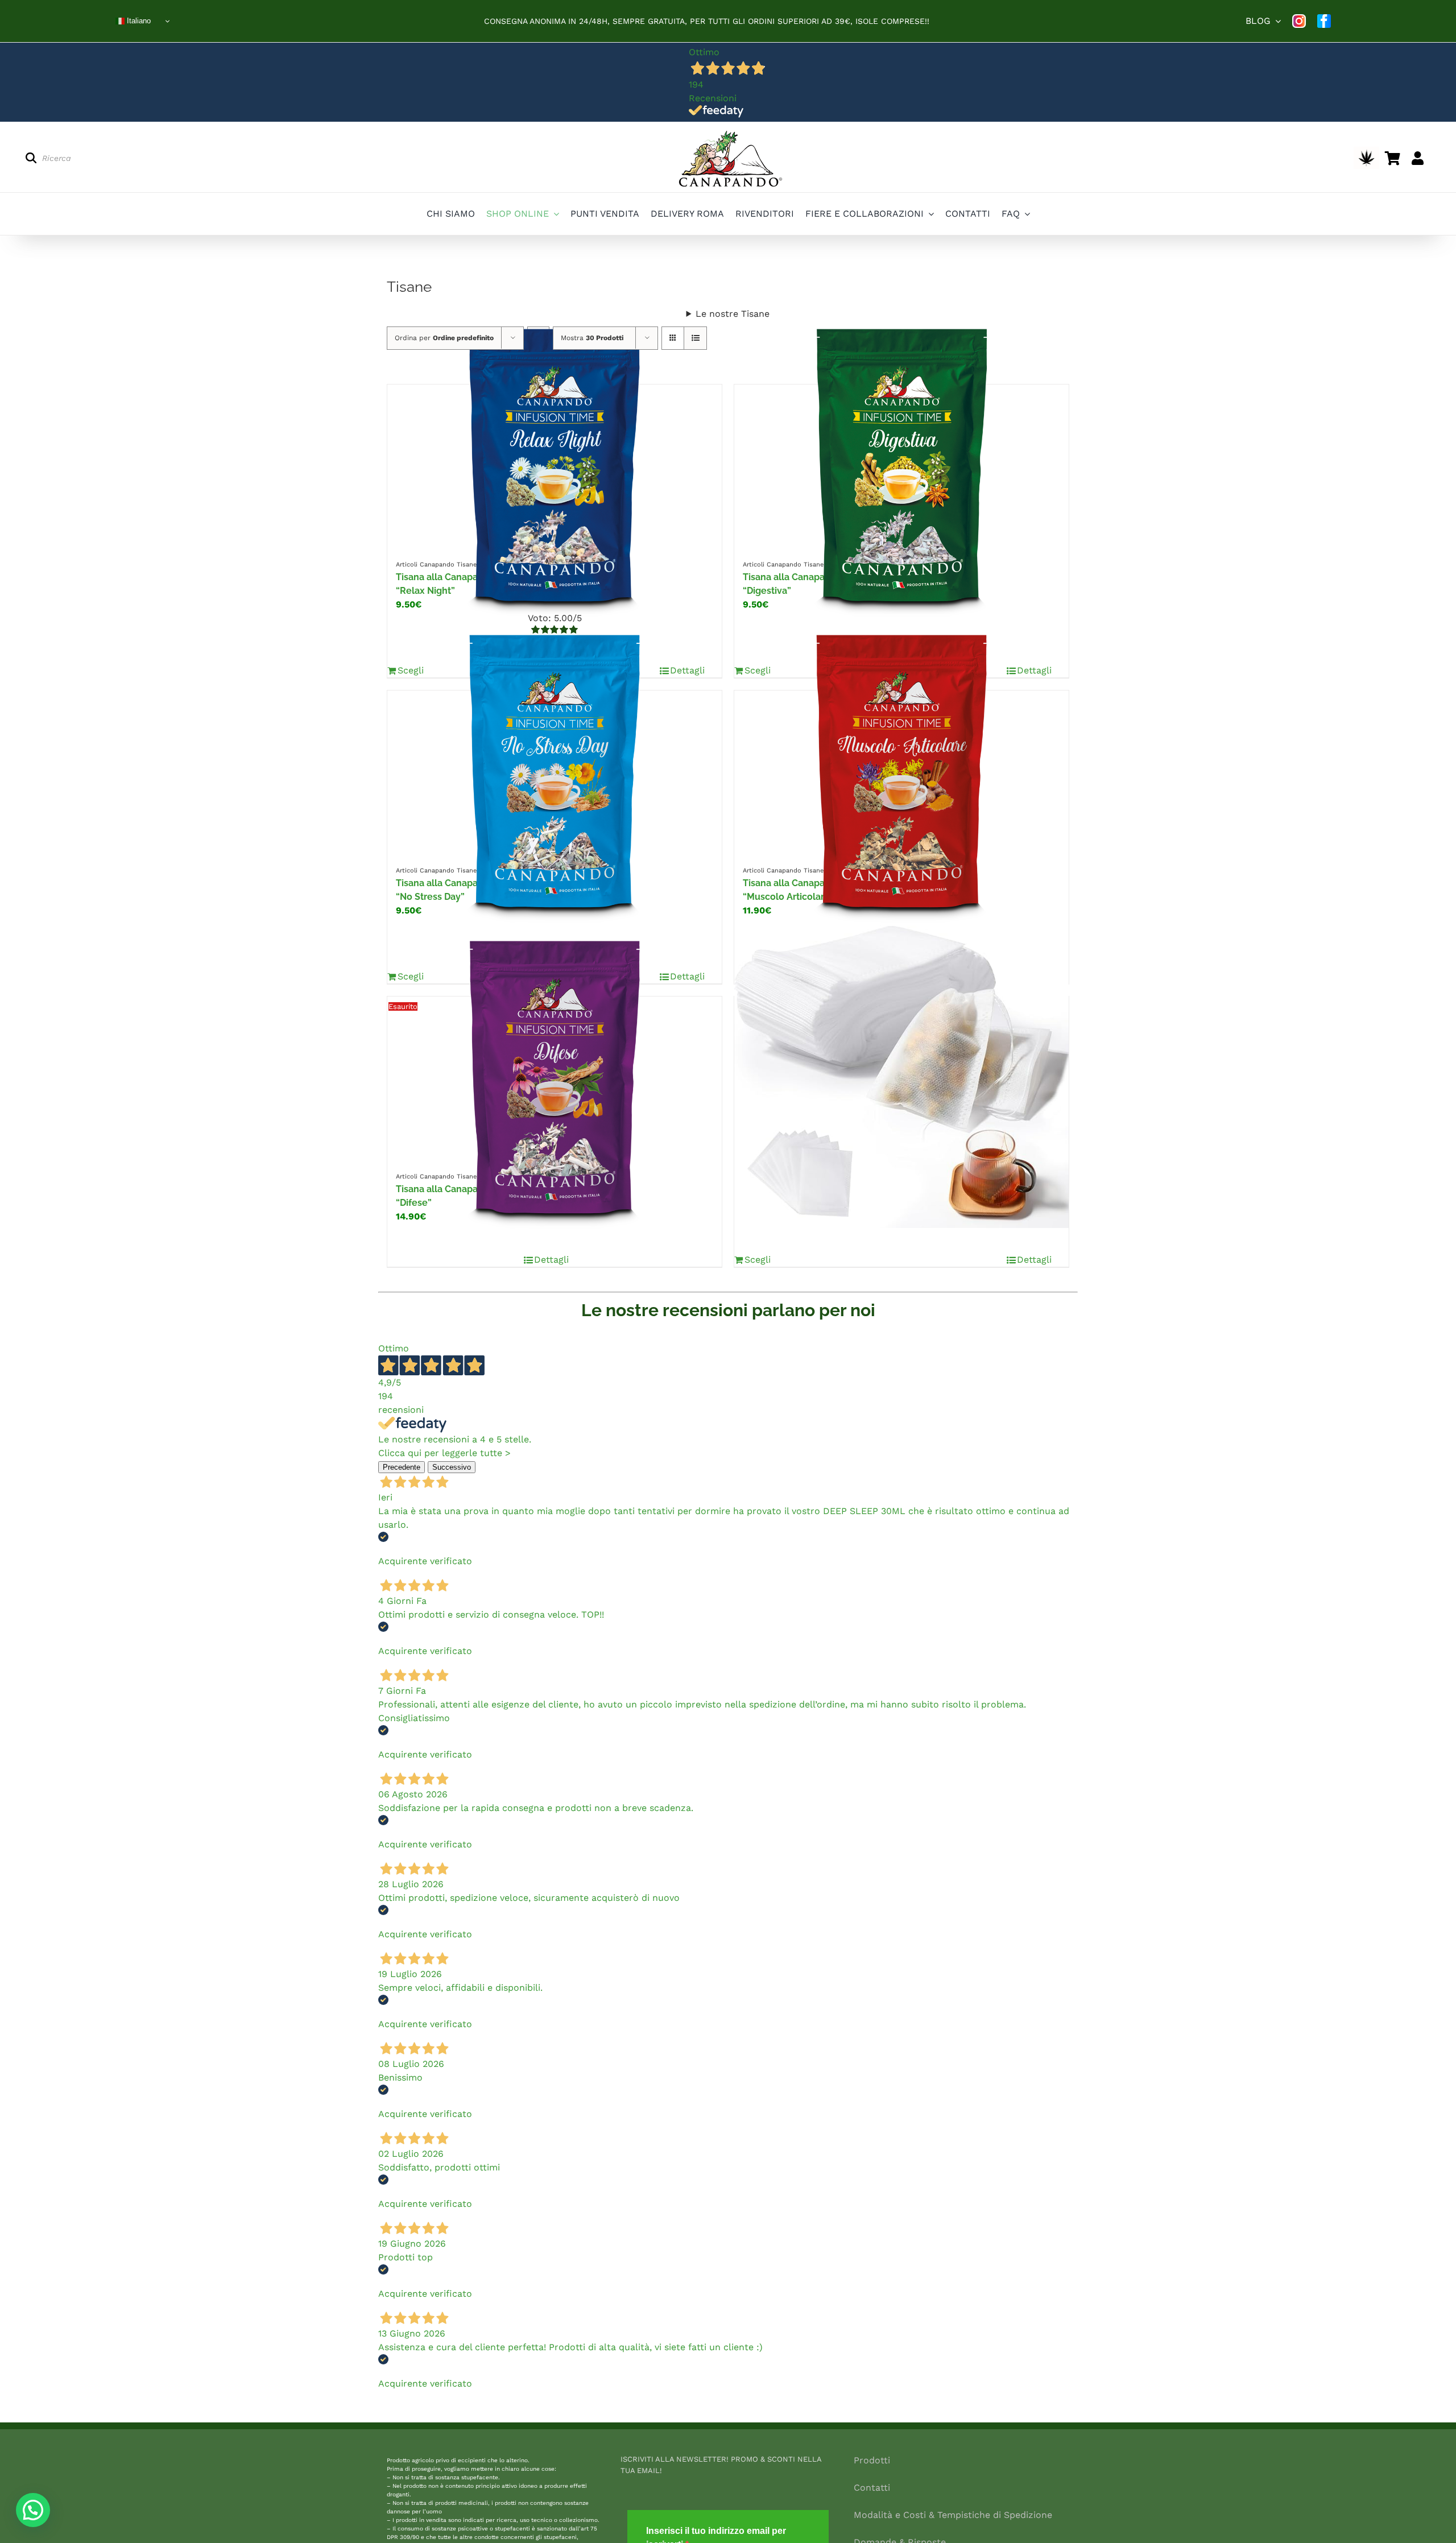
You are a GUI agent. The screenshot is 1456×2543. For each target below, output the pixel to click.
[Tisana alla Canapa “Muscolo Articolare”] (901, 771)
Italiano (138, 21)
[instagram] (1299, 21)
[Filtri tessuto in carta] (901, 1077)
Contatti (872, 2488)
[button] (33, 2510)
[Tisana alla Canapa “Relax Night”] (555, 465)
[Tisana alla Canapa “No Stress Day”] (555, 771)
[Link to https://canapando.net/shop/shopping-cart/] (1393, 158)
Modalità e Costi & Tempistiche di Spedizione (953, 2515)
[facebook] (1324, 21)
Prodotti (872, 2460)
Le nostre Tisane (733, 314)
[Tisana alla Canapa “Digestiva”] (901, 465)
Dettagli (551, 1260)
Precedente (402, 1467)
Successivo (452, 1467)
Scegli (758, 1260)
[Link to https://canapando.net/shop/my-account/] (1418, 158)
